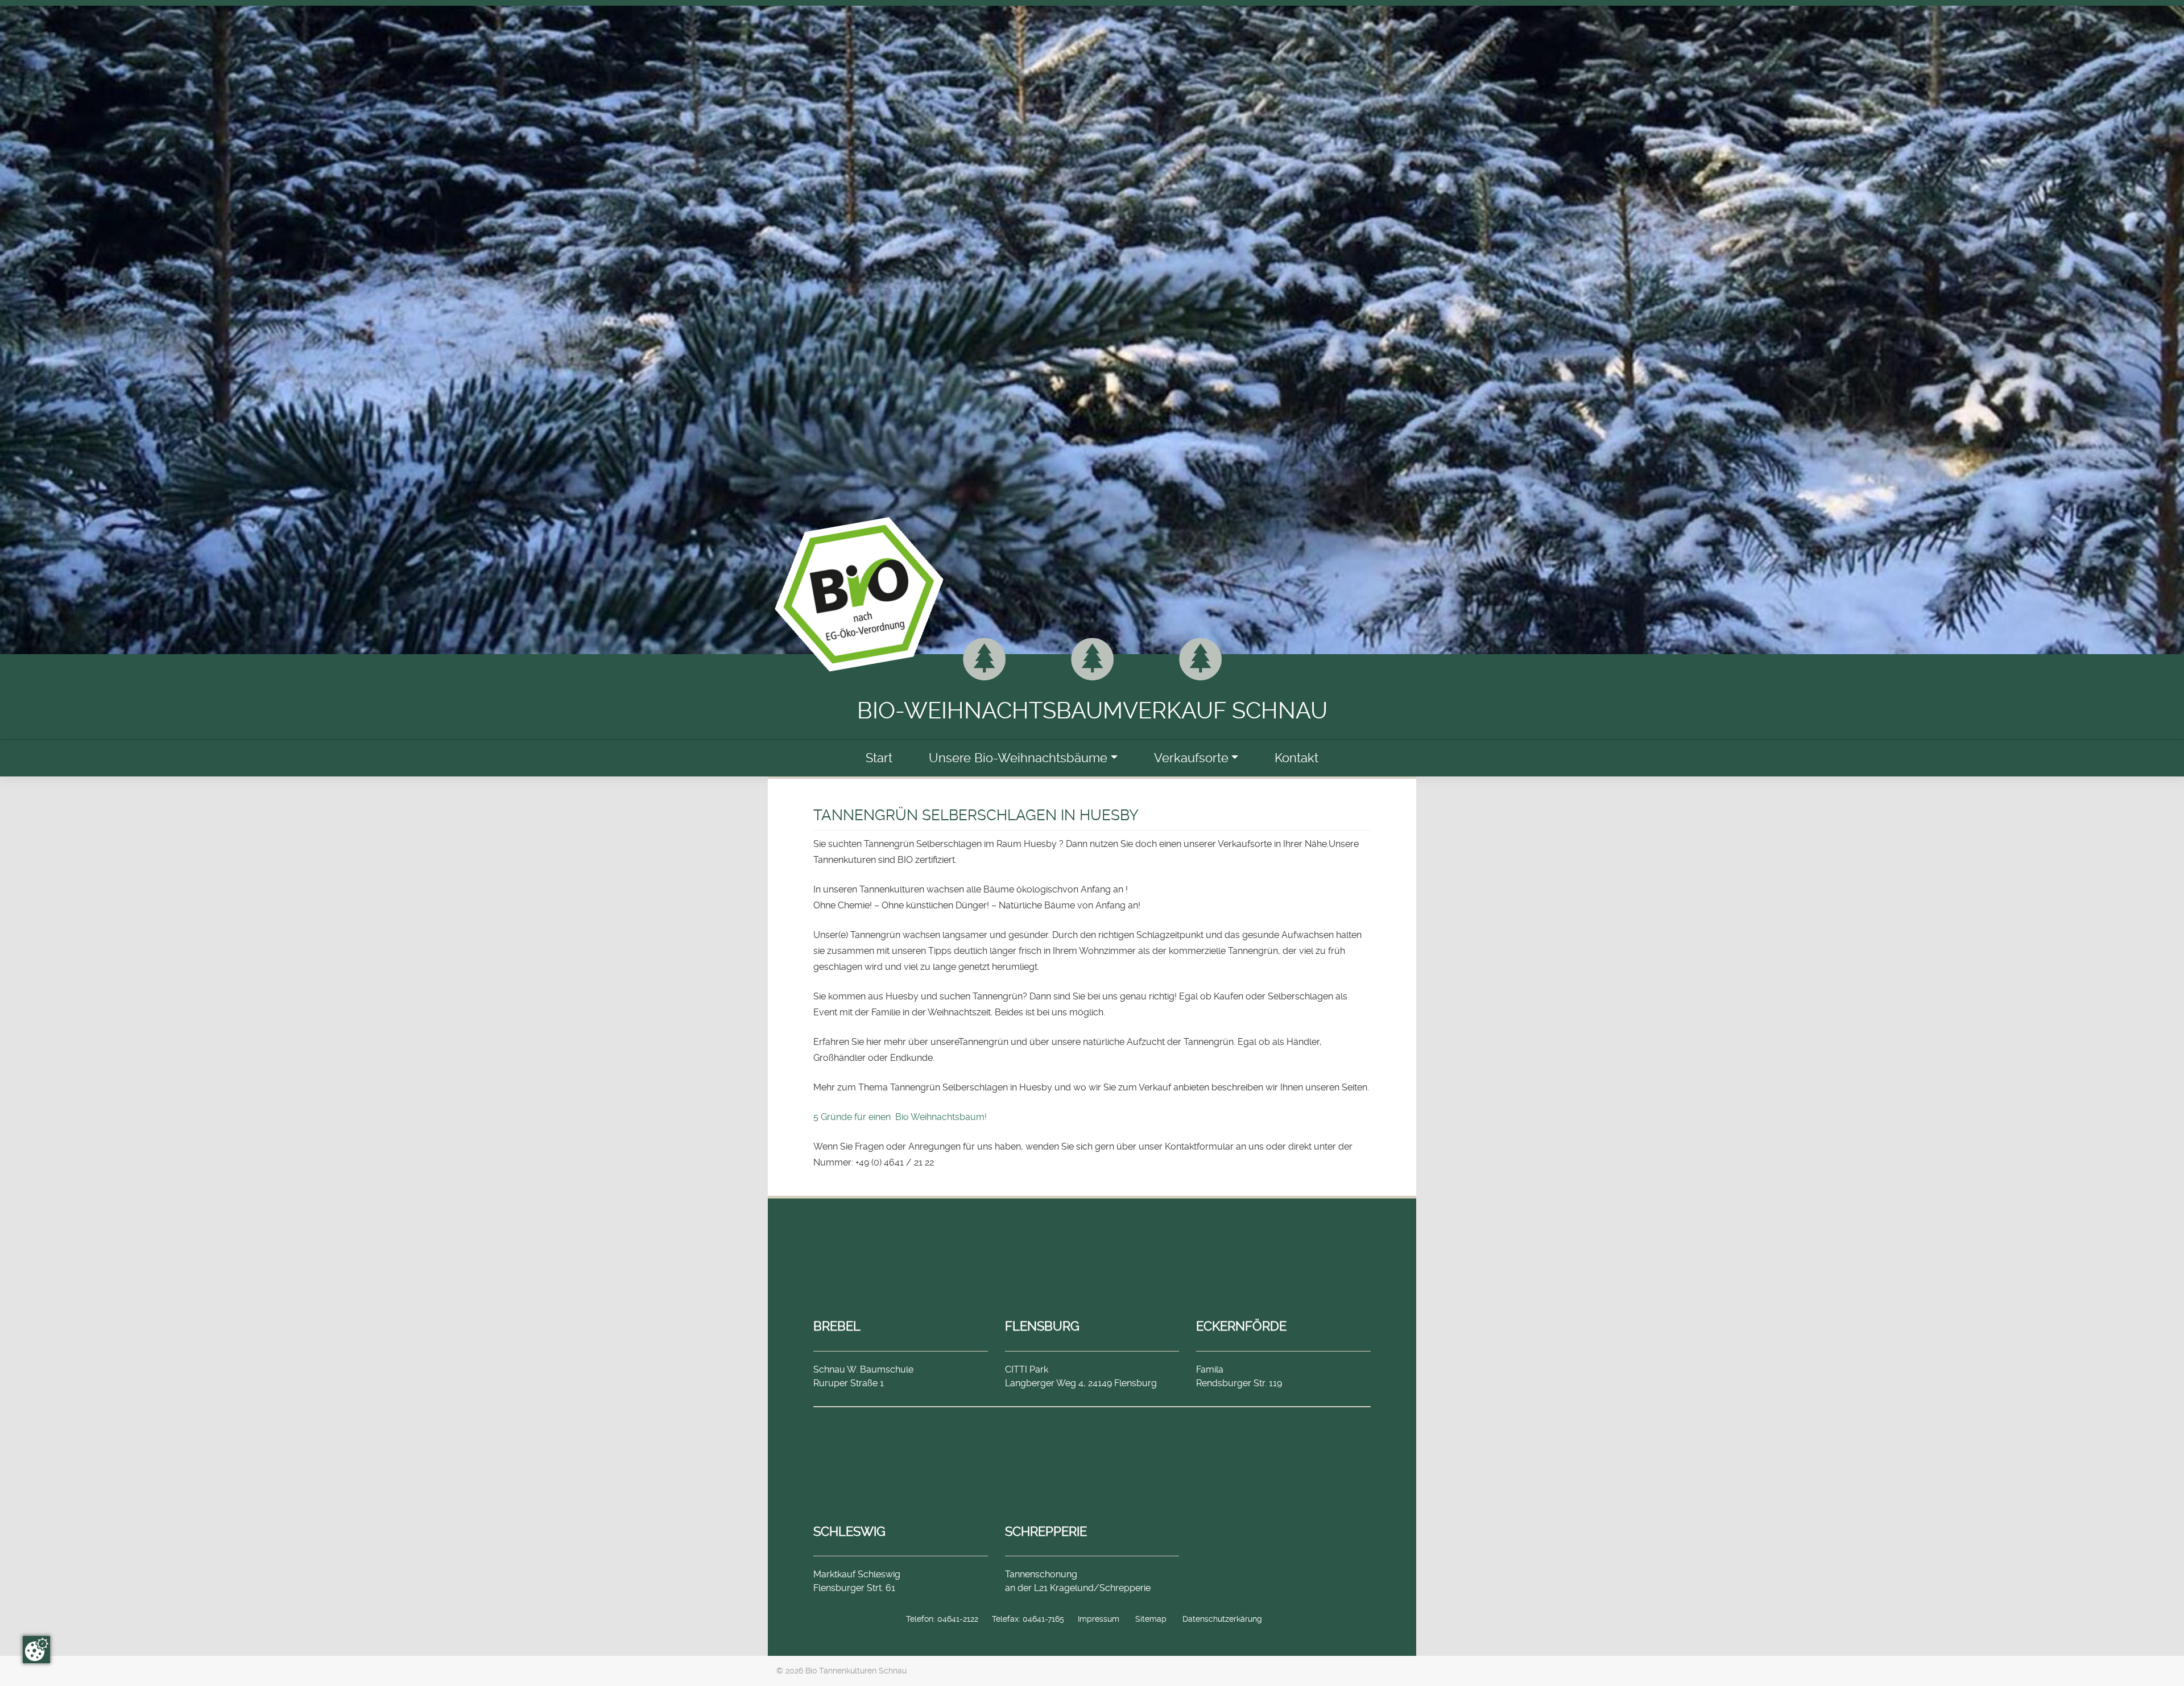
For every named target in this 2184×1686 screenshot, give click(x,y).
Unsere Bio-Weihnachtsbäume (1018, 758)
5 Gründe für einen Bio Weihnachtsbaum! (900, 1117)
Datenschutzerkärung (1222, 1619)
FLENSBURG (1042, 1326)
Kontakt (1296, 758)
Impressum (1099, 1619)
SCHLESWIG (849, 1531)
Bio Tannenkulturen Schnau (856, 1671)
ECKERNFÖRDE (1241, 1326)
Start (879, 758)
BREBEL (837, 1326)
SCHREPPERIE (1046, 1531)
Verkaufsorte (1191, 758)
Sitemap (1151, 1619)
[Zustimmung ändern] (36, 1650)
